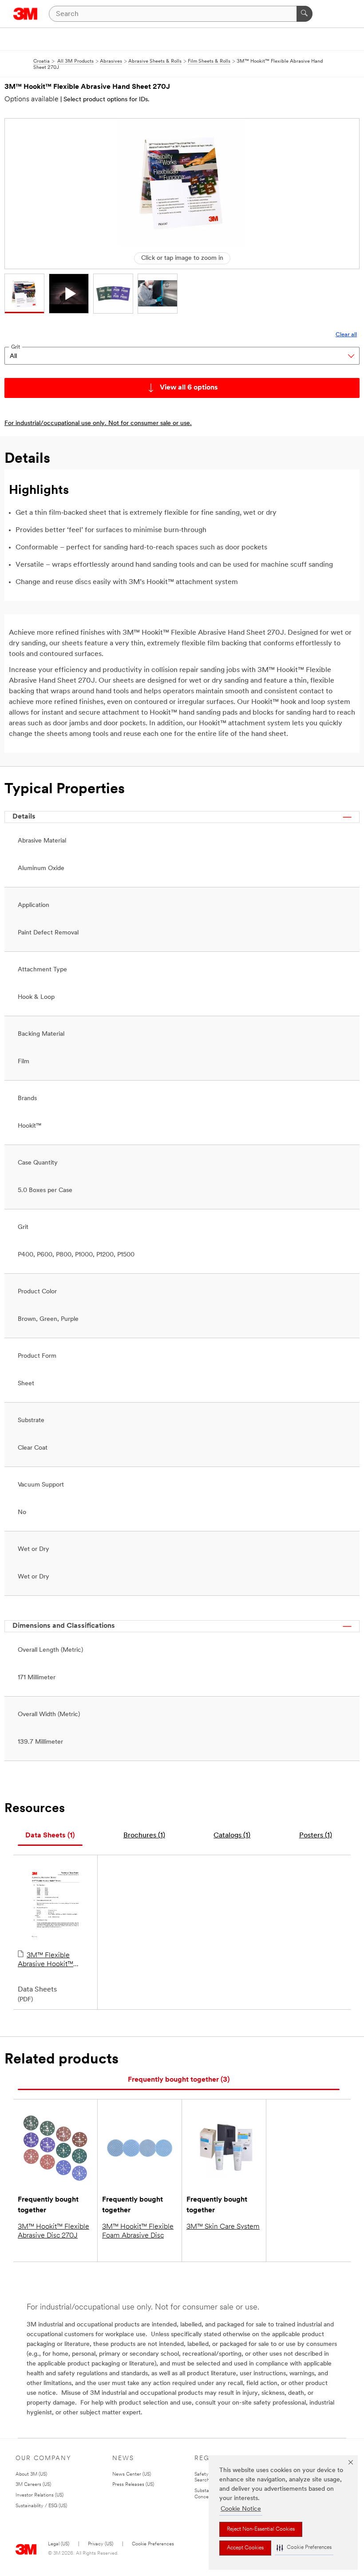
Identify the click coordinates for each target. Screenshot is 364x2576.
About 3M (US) (31, 2475)
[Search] (305, 14)
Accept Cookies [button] (245, 2548)
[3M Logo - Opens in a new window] (26, 14)
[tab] (50, 1836)
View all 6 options (189, 388)
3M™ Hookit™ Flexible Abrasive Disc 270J (53, 2231)
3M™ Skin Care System (223, 2227)
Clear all (346, 335)
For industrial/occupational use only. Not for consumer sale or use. (98, 423)
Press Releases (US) (133, 2485)
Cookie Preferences (153, 2544)
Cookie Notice (241, 2509)
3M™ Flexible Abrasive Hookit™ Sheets (45, 1960)
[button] (304, 2548)
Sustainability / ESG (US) (41, 2506)
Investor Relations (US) (40, 2495)
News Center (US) (132, 2475)
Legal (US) (59, 2544)
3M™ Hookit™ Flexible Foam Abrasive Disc (138, 2231)
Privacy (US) (101, 2544)
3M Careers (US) (33, 2485)
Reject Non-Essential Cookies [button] (261, 2529)
